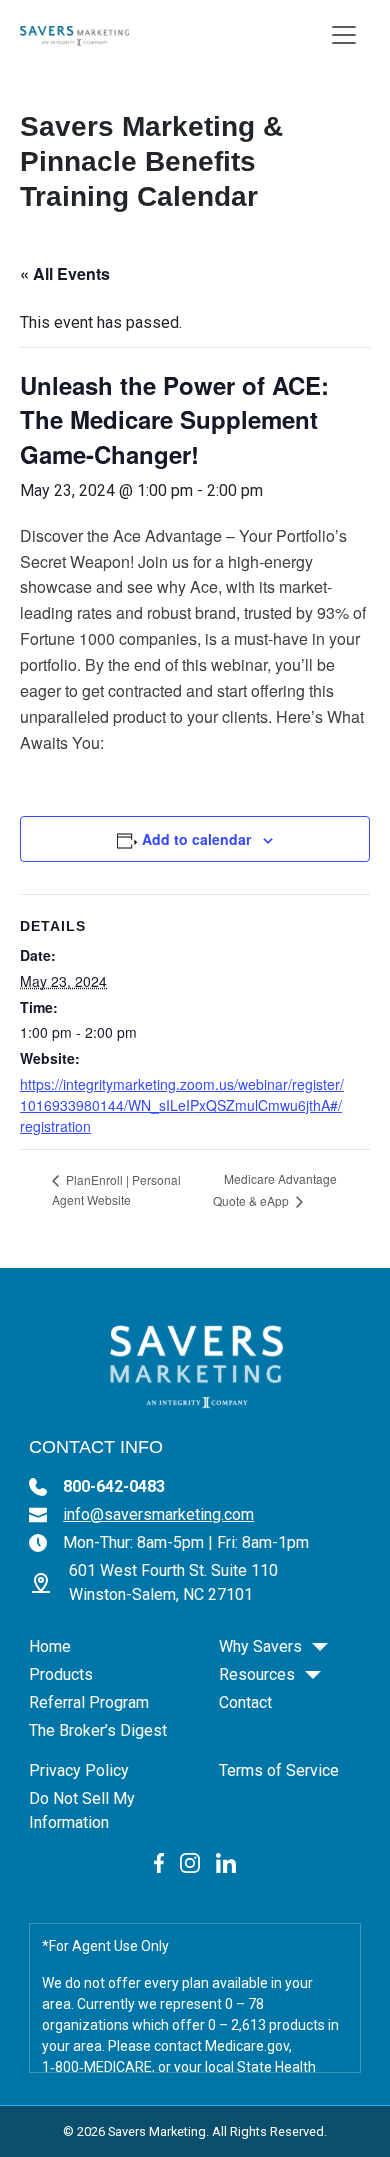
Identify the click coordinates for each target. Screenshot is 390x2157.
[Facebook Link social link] (159, 1862)
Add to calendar (196, 839)
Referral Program (89, 1702)
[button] (320, 1647)
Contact (245, 1702)
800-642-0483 (114, 1486)
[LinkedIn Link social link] (226, 1862)
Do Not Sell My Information (82, 1810)
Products (61, 1674)
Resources (257, 1674)
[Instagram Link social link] (190, 1862)
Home (50, 1646)
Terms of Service (279, 1770)
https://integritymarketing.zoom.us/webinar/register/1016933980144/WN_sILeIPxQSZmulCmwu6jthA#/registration (182, 1105)
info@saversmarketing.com (158, 1514)
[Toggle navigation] (344, 35)
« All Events (65, 273)
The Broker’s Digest (98, 1730)
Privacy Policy (79, 1770)
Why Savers (260, 1646)
